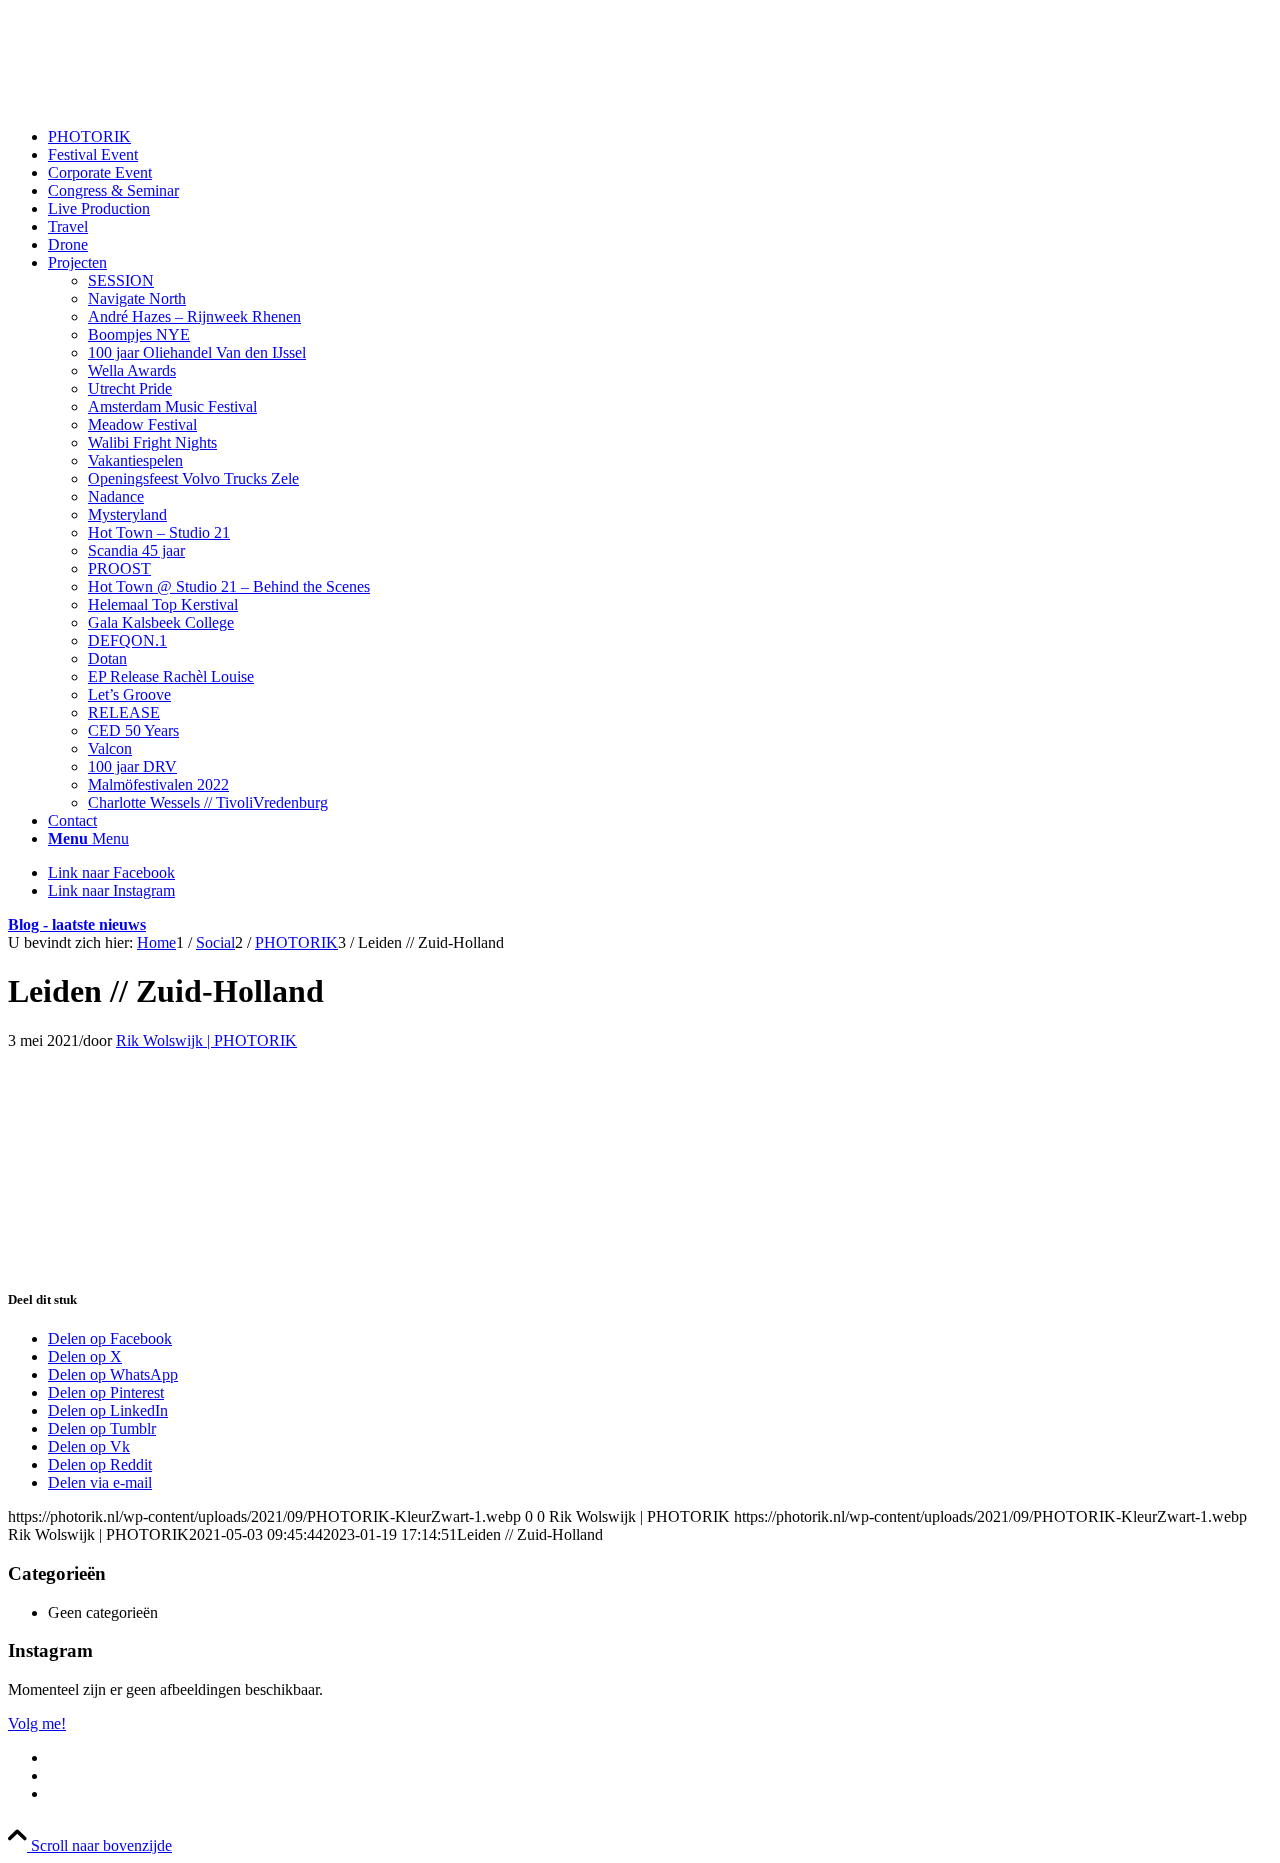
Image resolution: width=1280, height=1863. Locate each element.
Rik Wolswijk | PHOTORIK (206, 1040)
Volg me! (37, 1723)
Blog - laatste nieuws (77, 924)
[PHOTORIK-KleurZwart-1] (158, 102)
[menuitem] (660, 137)
